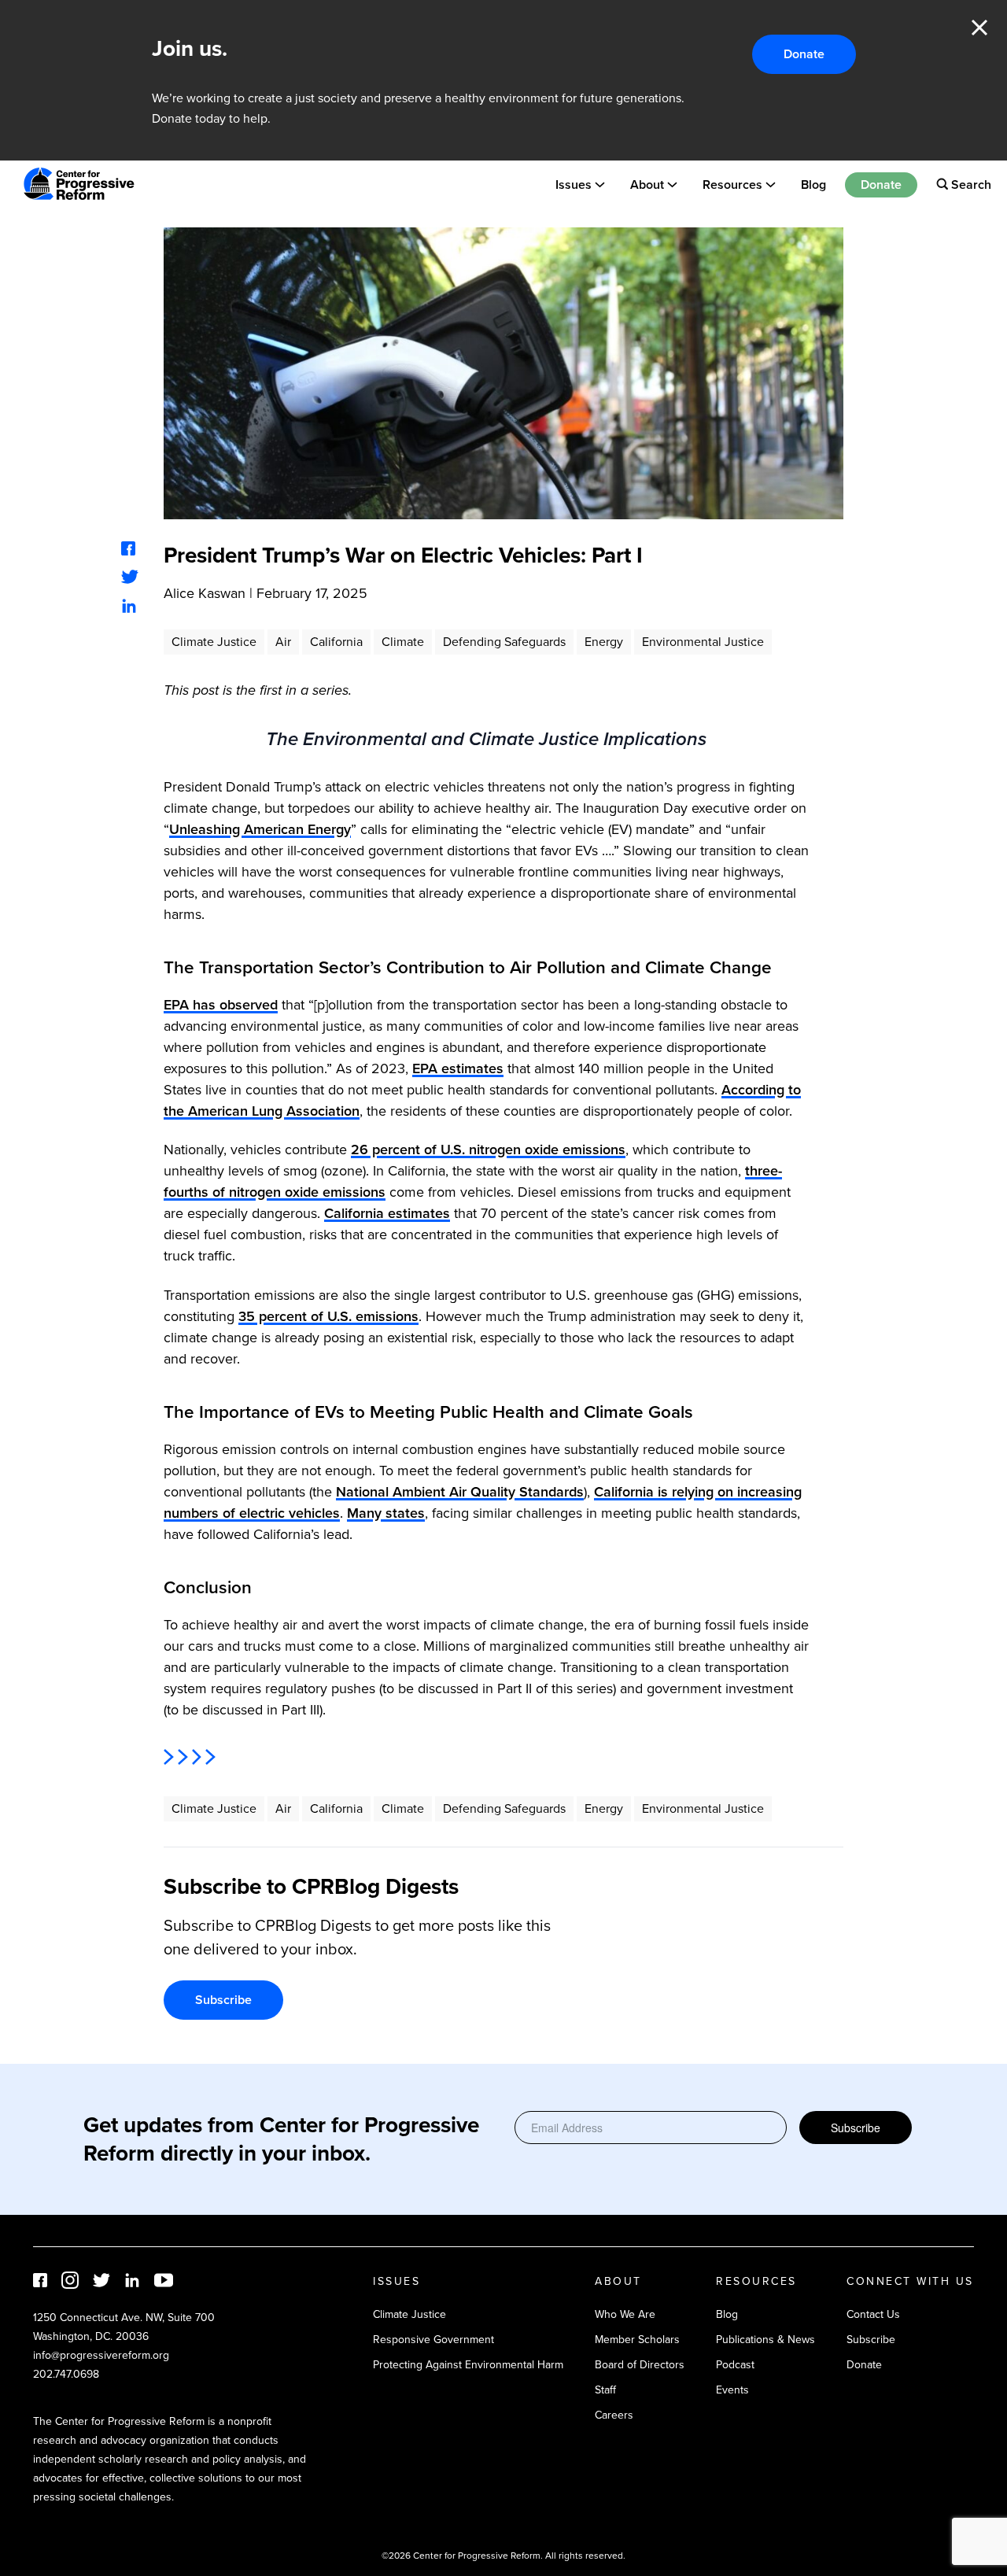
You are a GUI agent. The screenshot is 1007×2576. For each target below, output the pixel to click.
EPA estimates (458, 1068)
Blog (813, 184)
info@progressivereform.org (101, 2355)
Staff (605, 2390)
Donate (804, 54)
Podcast (735, 2365)
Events (732, 2390)
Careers (614, 2415)
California (336, 642)
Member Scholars (637, 2340)
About (647, 184)
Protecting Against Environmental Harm (468, 2365)
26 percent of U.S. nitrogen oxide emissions (488, 1150)
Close (979, 28)
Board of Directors (640, 2365)
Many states (386, 1513)
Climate (403, 642)
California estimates (387, 1213)
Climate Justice (214, 642)
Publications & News (765, 2340)
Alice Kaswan (205, 593)
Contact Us (873, 2314)
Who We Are (625, 2314)
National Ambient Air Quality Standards (460, 1492)
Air (283, 642)
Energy (604, 642)
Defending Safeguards (504, 642)
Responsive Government (433, 2340)
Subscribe (223, 2000)
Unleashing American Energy (260, 829)
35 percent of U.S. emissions (328, 1316)
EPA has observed (221, 1005)
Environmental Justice (703, 642)
